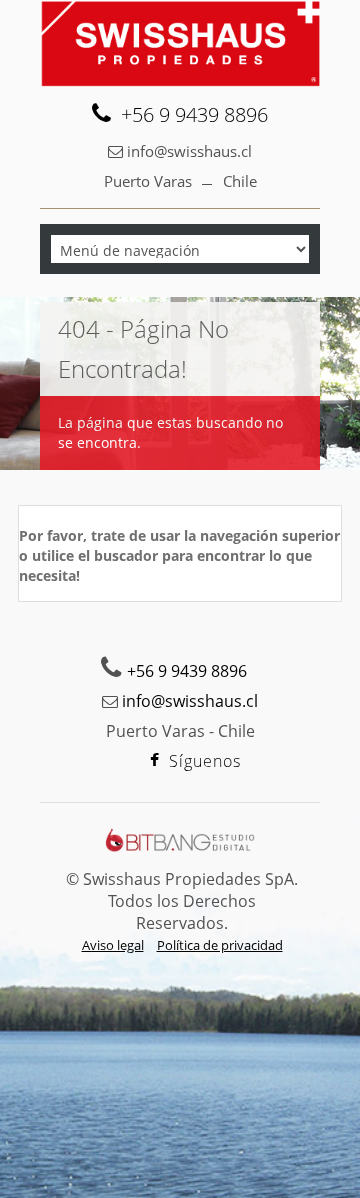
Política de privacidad (220, 945)
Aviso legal (113, 945)
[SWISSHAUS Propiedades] (180, 43)
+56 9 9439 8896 (194, 115)
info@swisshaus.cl (189, 151)
